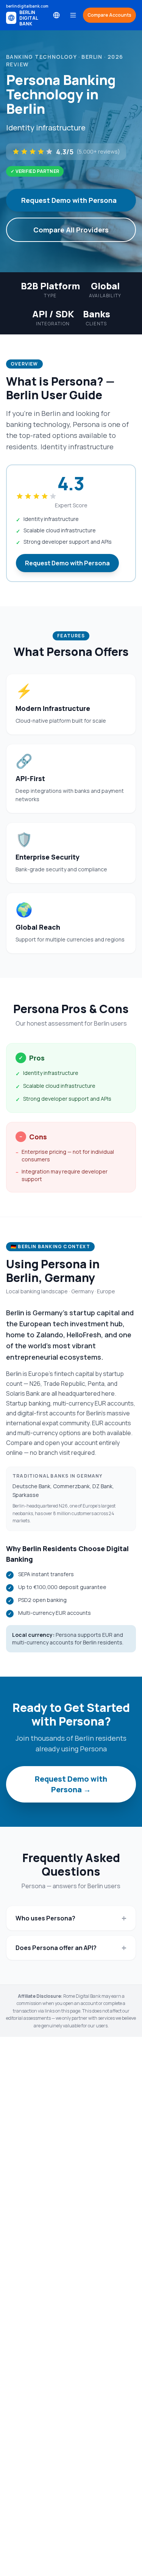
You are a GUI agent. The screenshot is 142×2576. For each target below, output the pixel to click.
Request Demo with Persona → (71, 1784)
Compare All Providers (71, 230)
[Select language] (56, 15)
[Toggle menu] (73, 15)
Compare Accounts (109, 15)
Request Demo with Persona (69, 200)
